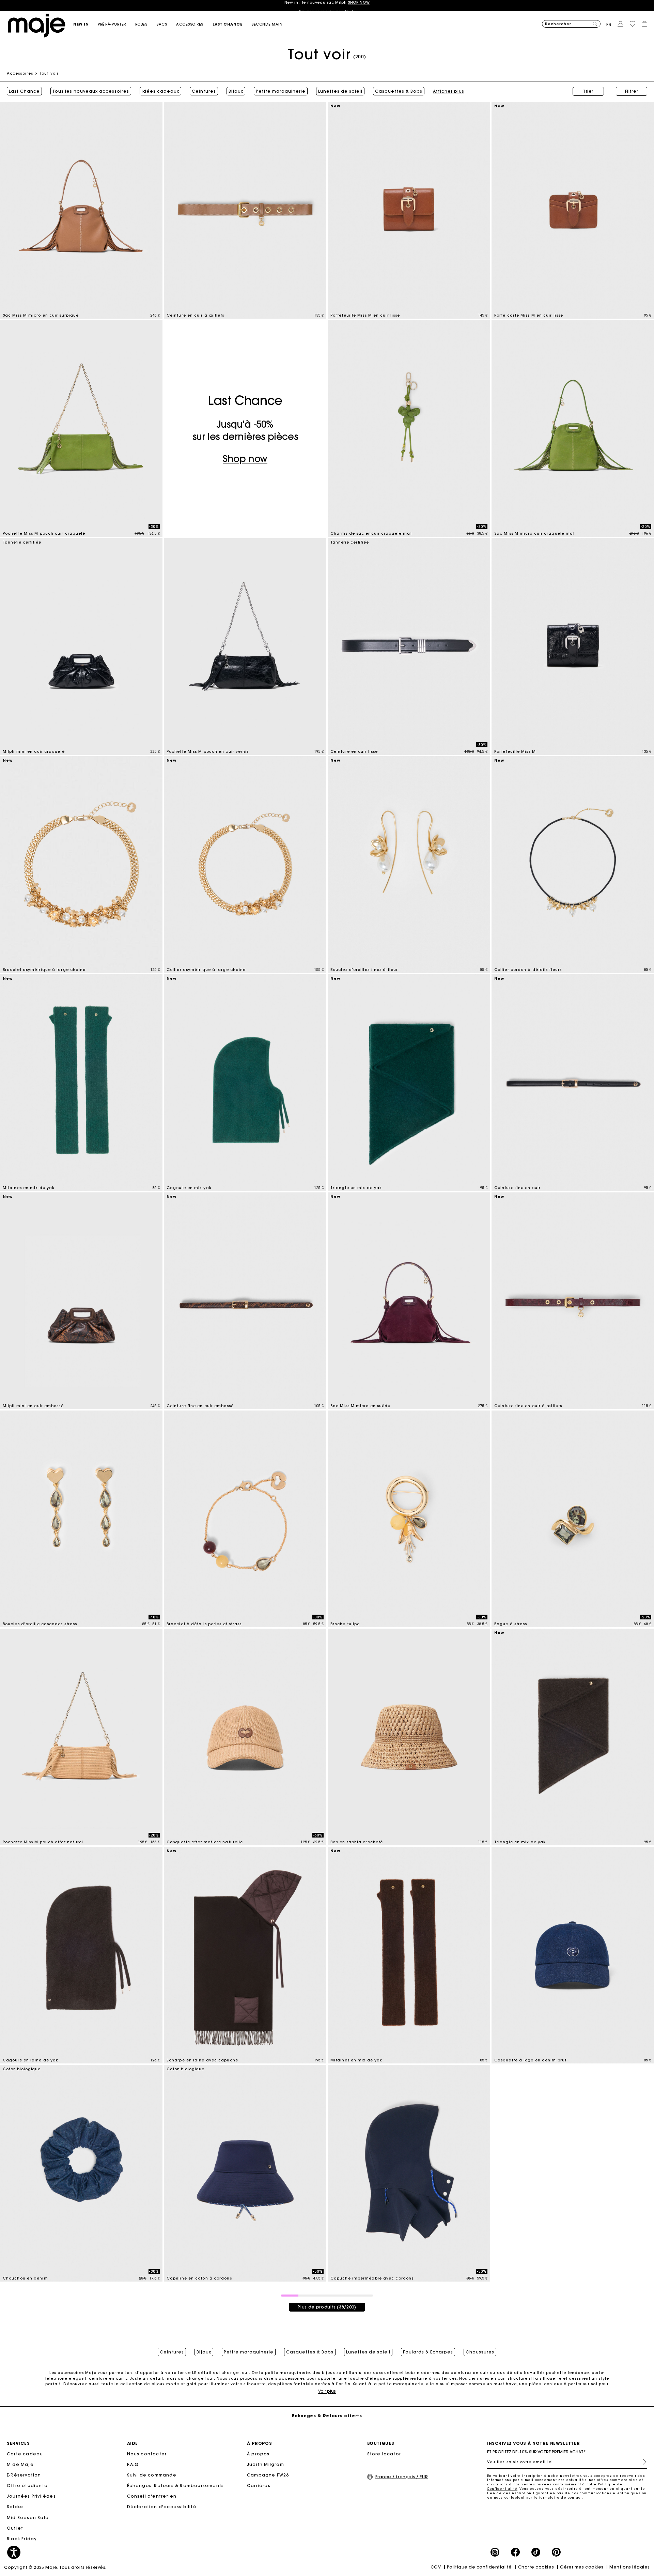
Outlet (15, 2528)
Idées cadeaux (160, 91)
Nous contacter (147, 2454)
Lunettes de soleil (340, 91)
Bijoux (236, 91)
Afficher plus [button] (449, 91)
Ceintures (204, 91)
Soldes (15, 2507)
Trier (588, 91)
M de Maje (20, 2464)
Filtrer (632, 91)
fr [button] (609, 24)
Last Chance (24, 91)
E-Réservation (24, 2475)
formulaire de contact (560, 2497)
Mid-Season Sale (28, 2518)
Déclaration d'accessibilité (162, 2507)
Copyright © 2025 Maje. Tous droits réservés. (55, 2567)
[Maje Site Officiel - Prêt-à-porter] (37, 25)
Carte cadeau (25, 2454)
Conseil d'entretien (152, 2496)
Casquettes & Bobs (399, 91)
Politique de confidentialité (479, 2567)
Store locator (384, 2454)
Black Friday (22, 2539)
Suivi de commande (152, 2475)
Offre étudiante (27, 2486)
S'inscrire (642, 2462)
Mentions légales (630, 2567)
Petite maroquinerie (281, 91)
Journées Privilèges (31, 2496)
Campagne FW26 (268, 2475)
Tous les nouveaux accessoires (91, 91)
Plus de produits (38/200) (327, 2307)
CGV (436, 2567)
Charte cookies (536, 2567)
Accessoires (20, 73)
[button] (85, 24)
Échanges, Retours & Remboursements (176, 2486)
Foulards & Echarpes (428, 2352)
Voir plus (327, 2391)
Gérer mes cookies (582, 2567)
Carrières (259, 2486)
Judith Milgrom (266, 2464)
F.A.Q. (134, 2464)
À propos (258, 2454)
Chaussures (480, 2352)
